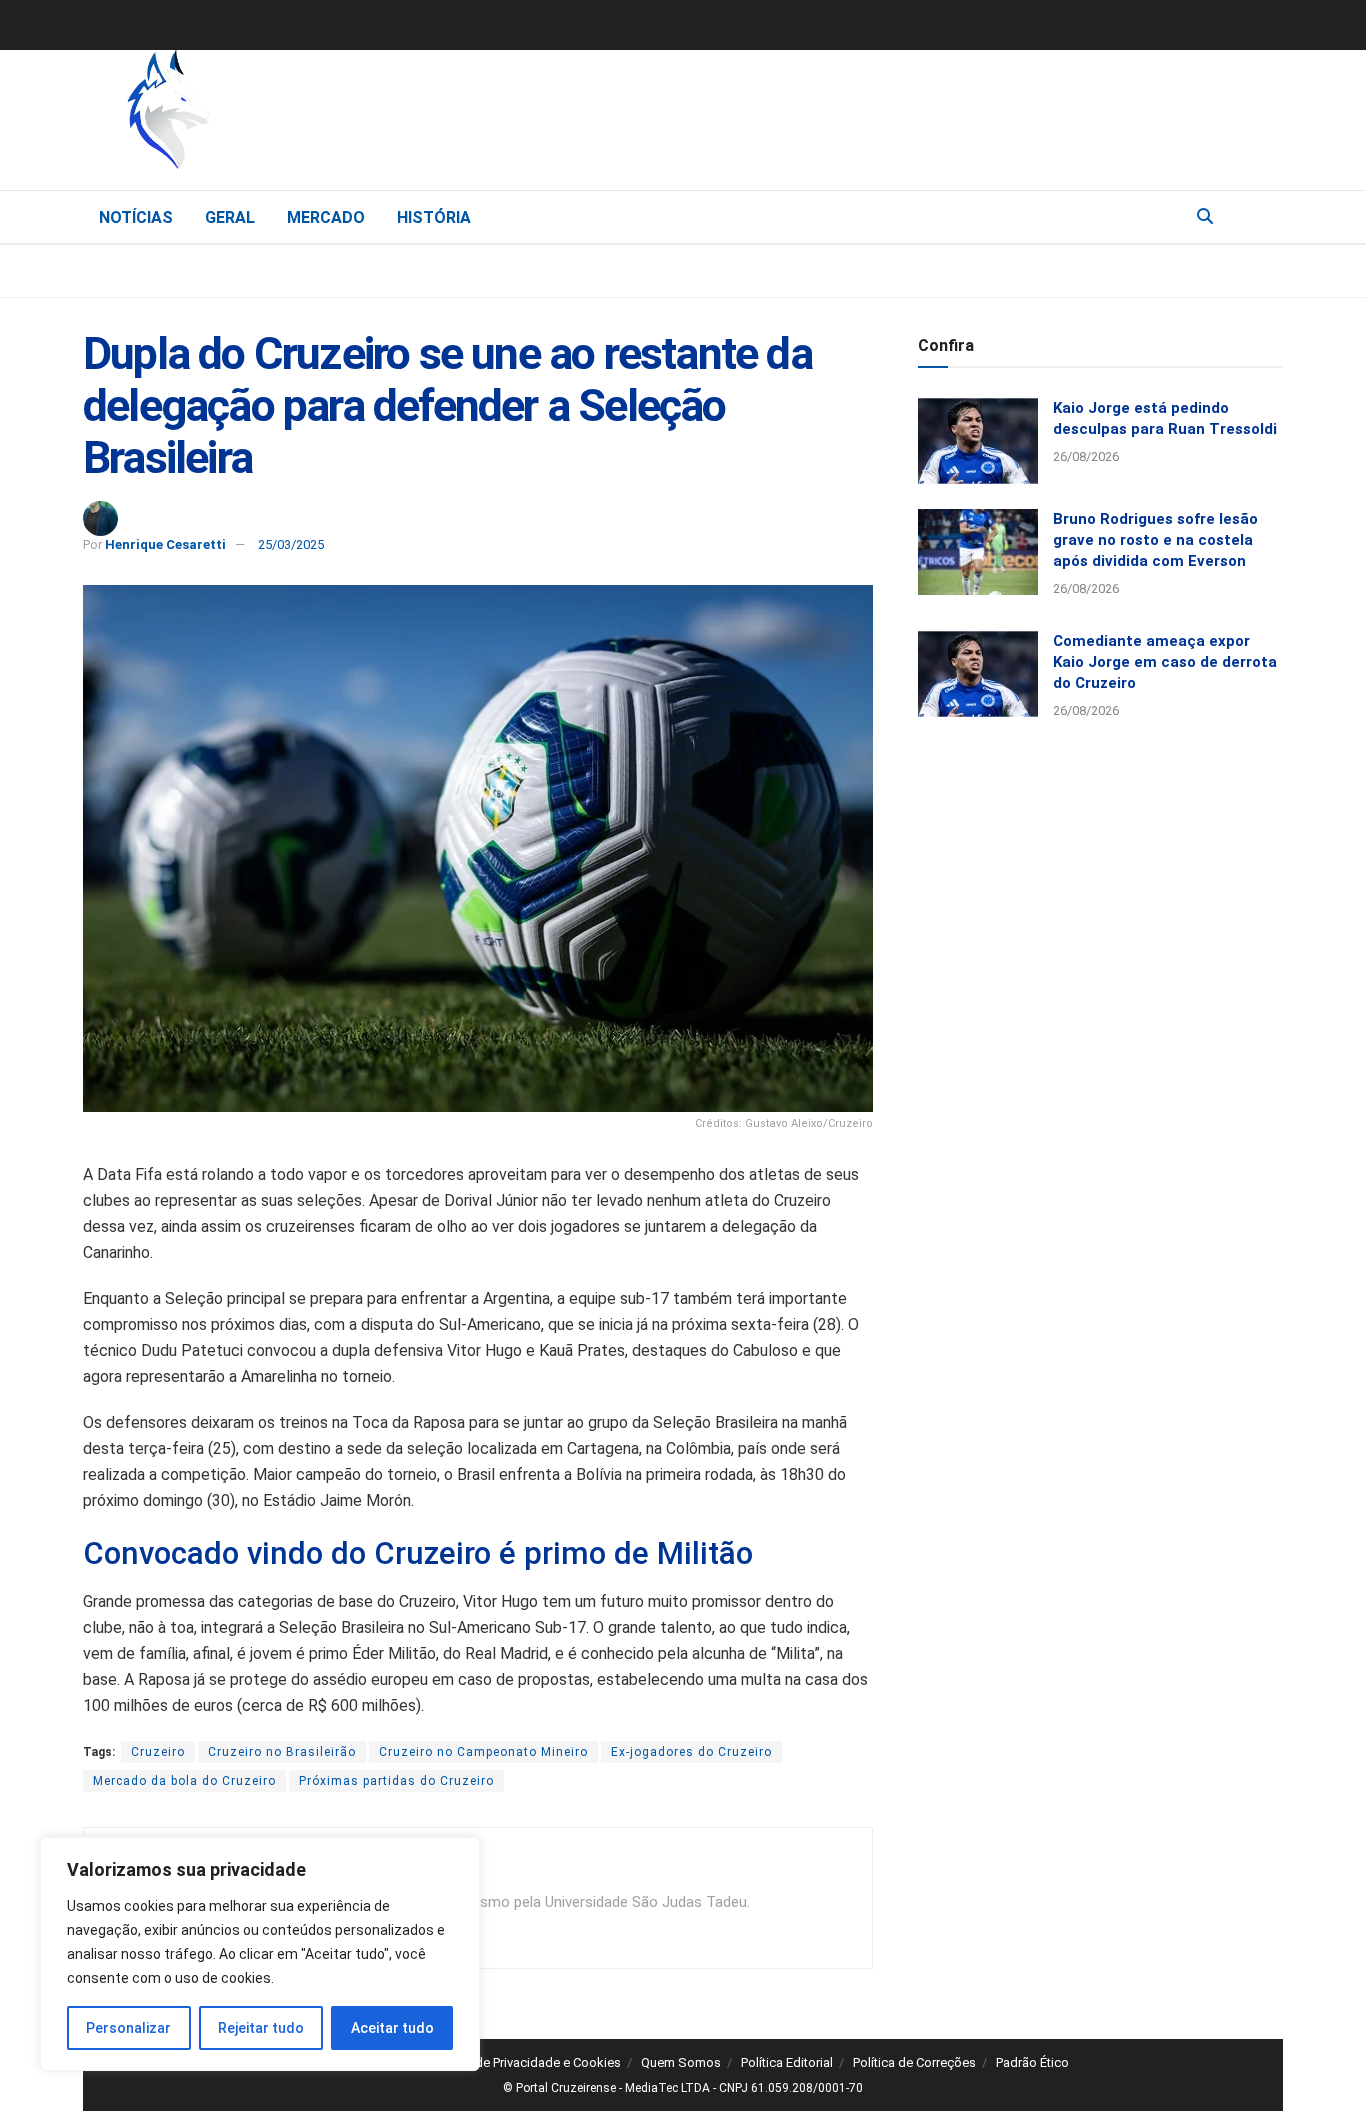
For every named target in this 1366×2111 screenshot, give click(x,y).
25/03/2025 (291, 544)
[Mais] (1267, 216)
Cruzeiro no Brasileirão (282, 1752)
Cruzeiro (158, 1752)
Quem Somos (681, 2062)
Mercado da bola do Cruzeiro (184, 1781)
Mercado (326, 217)
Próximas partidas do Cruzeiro (396, 1781)
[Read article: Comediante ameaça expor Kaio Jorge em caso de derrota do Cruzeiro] (978, 674)
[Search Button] (1205, 217)
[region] (260, 1954)
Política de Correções (914, 2062)
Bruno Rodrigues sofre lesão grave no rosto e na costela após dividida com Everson (1155, 540)
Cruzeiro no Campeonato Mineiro (483, 1752)
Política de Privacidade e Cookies (525, 2062)
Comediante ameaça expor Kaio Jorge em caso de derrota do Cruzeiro (1165, 662)
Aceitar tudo (392, 2028)
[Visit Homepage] (273, 115)
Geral (230, 217)
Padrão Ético (1032, 2062)
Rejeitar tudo (261, 2028)
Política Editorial (787, 2062)
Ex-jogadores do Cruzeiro (691, 1752)
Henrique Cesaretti (165, 544)
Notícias (136, 217)
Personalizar (128, 2028)
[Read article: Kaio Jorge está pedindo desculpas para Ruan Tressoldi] (978, 441)
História (434, 217)
